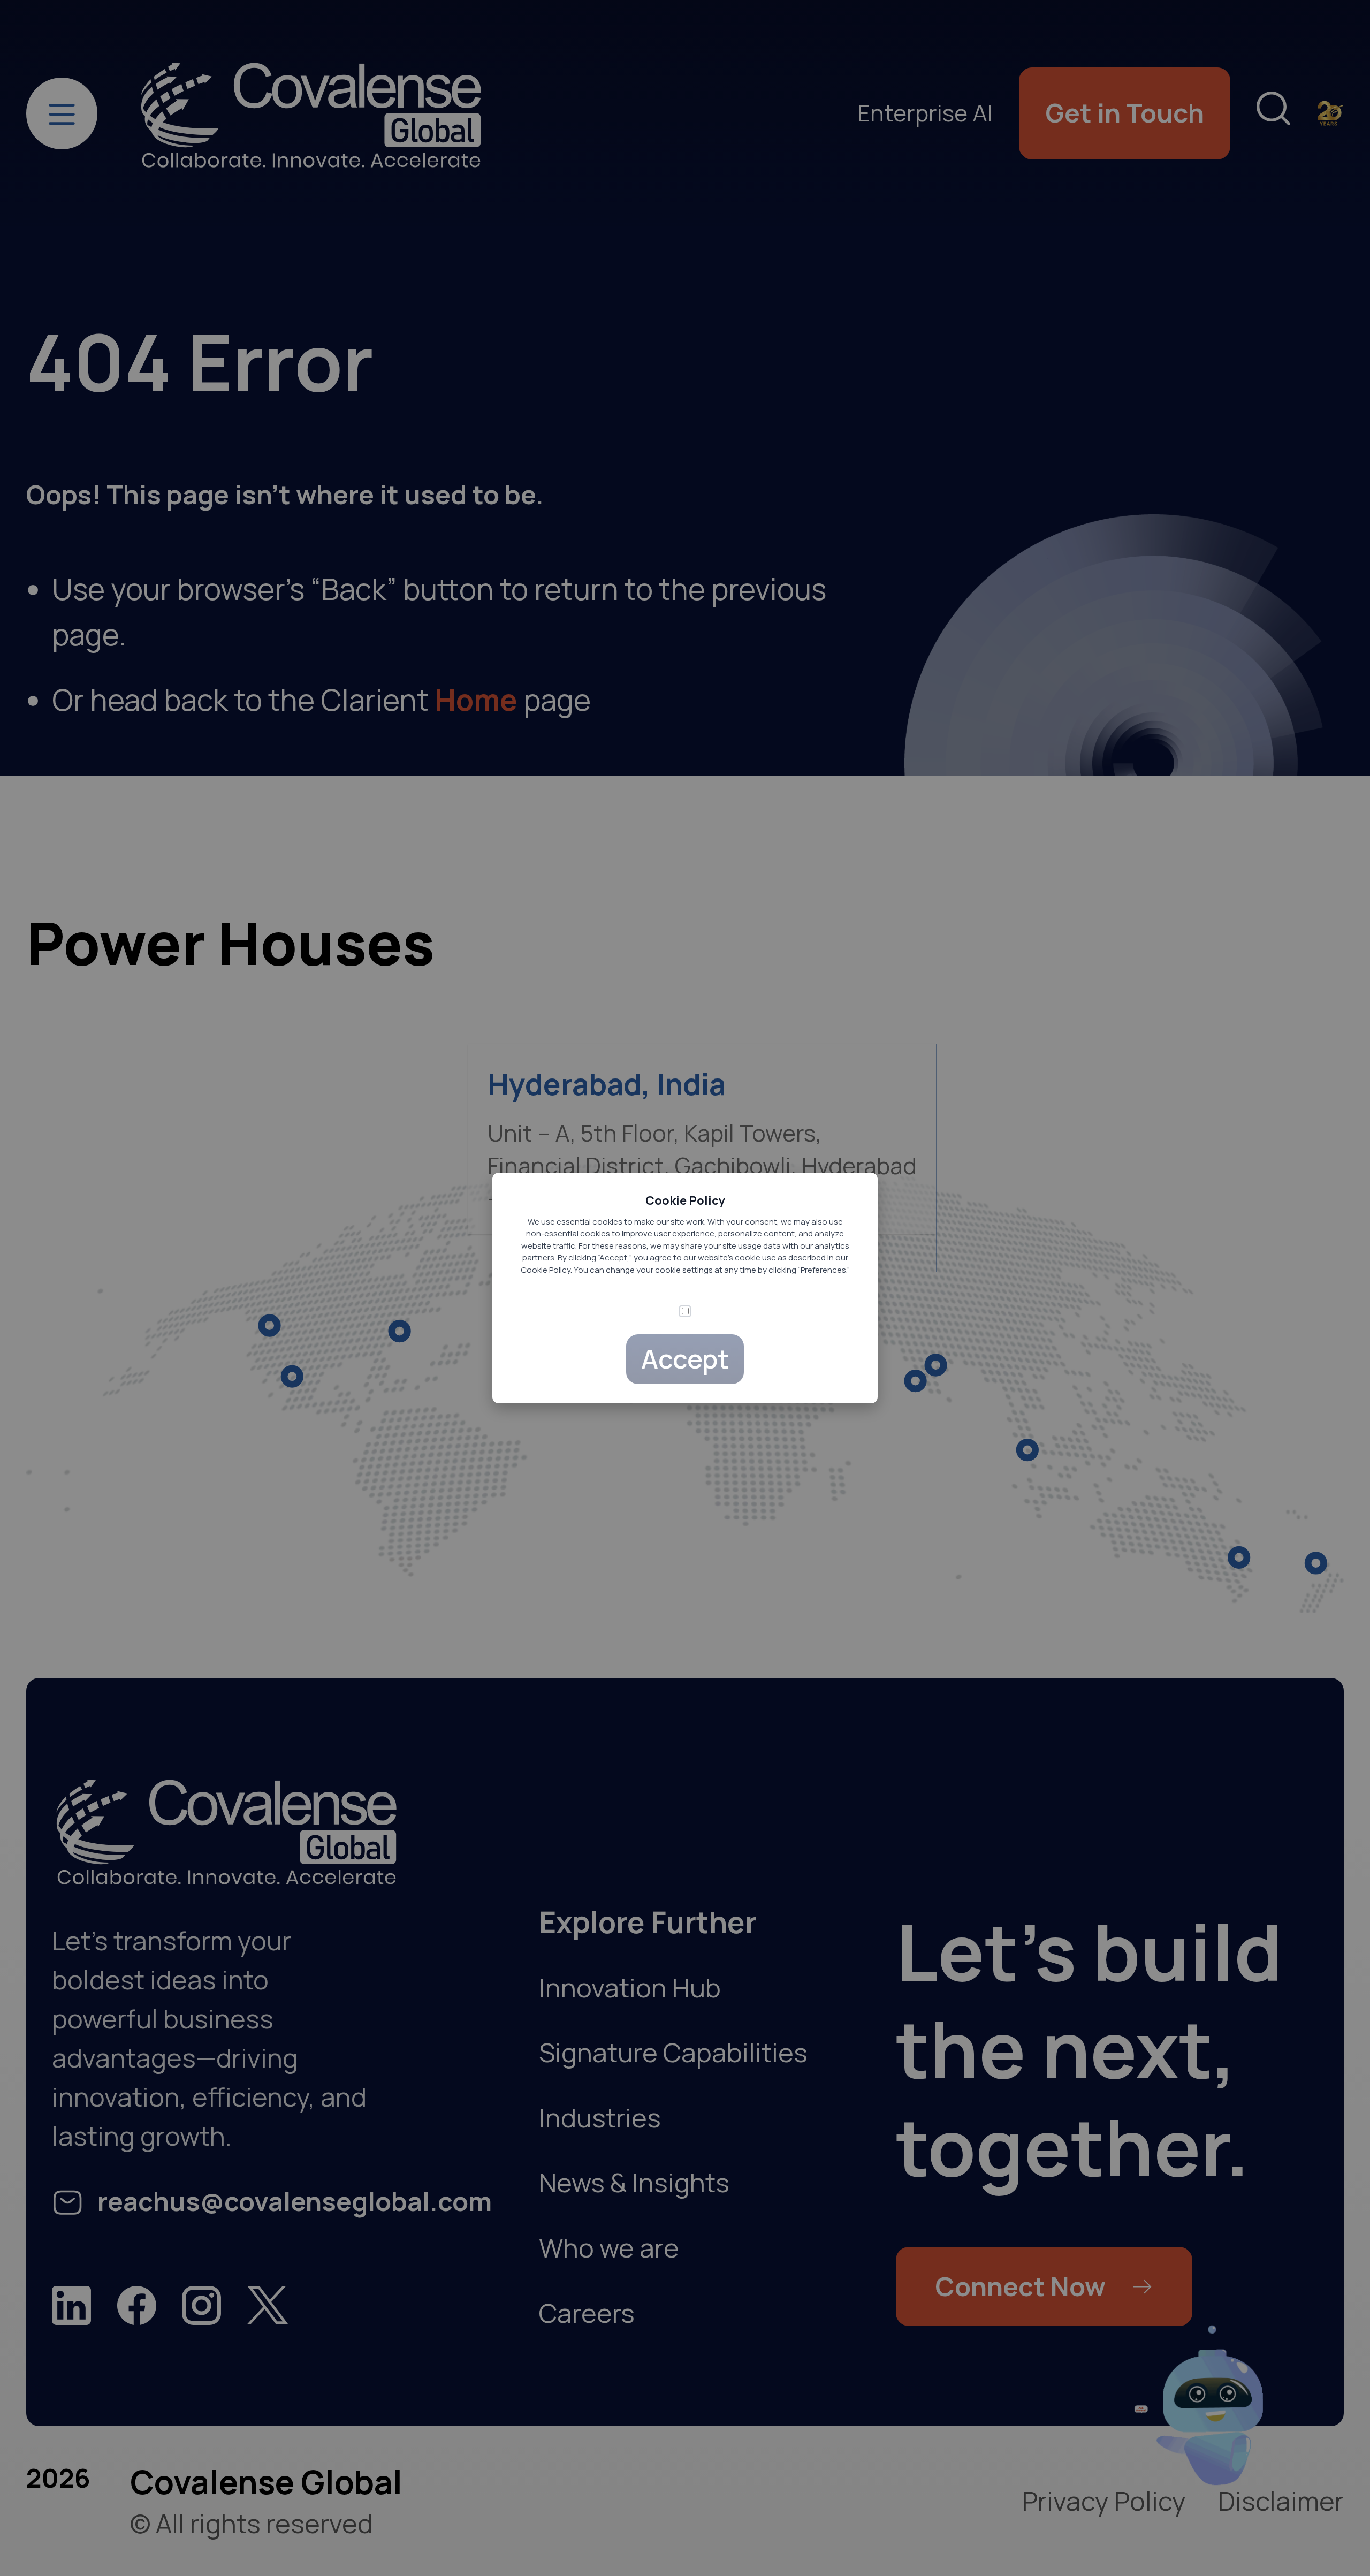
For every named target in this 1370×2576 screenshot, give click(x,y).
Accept (685, 1359)
